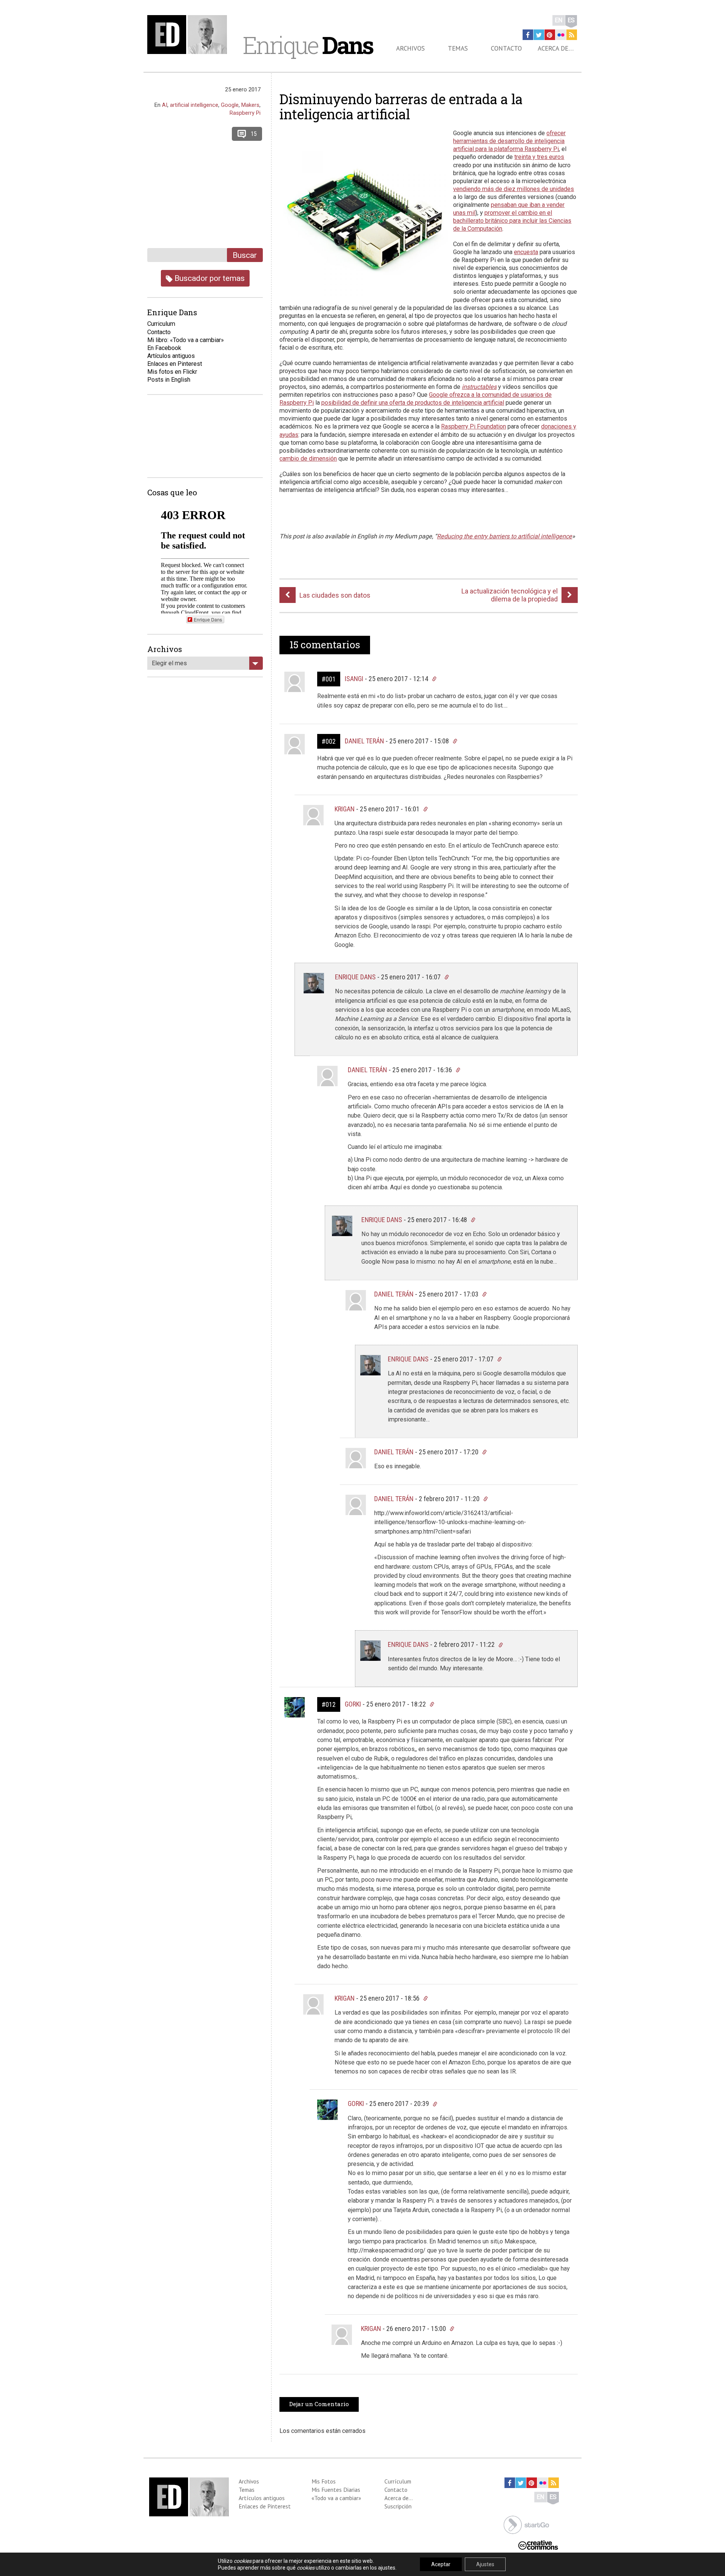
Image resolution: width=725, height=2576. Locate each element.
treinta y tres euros (539, 157)
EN (559, 20)
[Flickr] (561, 35)
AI (165, 105)
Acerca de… (556, 48)
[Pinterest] (550, 35)
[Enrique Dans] (189, 35)
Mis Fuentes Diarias (336, 2490)
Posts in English (169, 380)
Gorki (353, 1704)
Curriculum (161, 324)
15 (254, 134)
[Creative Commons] (538, 2544)
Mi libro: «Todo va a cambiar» (186, 340)
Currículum (398, 2481)
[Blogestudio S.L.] (526, 2524)
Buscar (245, 255)
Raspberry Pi (245, 113)
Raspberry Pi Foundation (474, 426)
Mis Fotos (324, 2481)
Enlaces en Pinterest (175, 364)
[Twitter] (539, 35)
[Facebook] (528, 35)
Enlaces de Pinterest (265, 2506)
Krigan (345, 809)
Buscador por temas (209, 278)
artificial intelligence (194, 105)
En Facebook (164, 348)
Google (230, 105)
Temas (458, 48)
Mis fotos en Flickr (172, 372)
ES (571, 20)
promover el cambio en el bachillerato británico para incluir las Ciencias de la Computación (512, 221)
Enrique (308, 45)
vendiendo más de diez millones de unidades (514, 189)
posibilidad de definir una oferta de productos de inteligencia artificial (413, 403)
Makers (250, 105)
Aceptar (441, 2564)
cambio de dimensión (308, 459)
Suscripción (398, 2506)
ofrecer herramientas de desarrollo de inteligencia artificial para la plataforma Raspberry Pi (509, 141)
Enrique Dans (355, 977)
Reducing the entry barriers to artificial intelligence (504, 536)
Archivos (410, 48)
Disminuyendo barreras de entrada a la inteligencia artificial (401, 106)
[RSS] (572, 35)
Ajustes (485, 2564)
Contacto (506, 48)
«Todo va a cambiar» (336, 2498)
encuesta (526, 252)
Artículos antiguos (171, 356)
